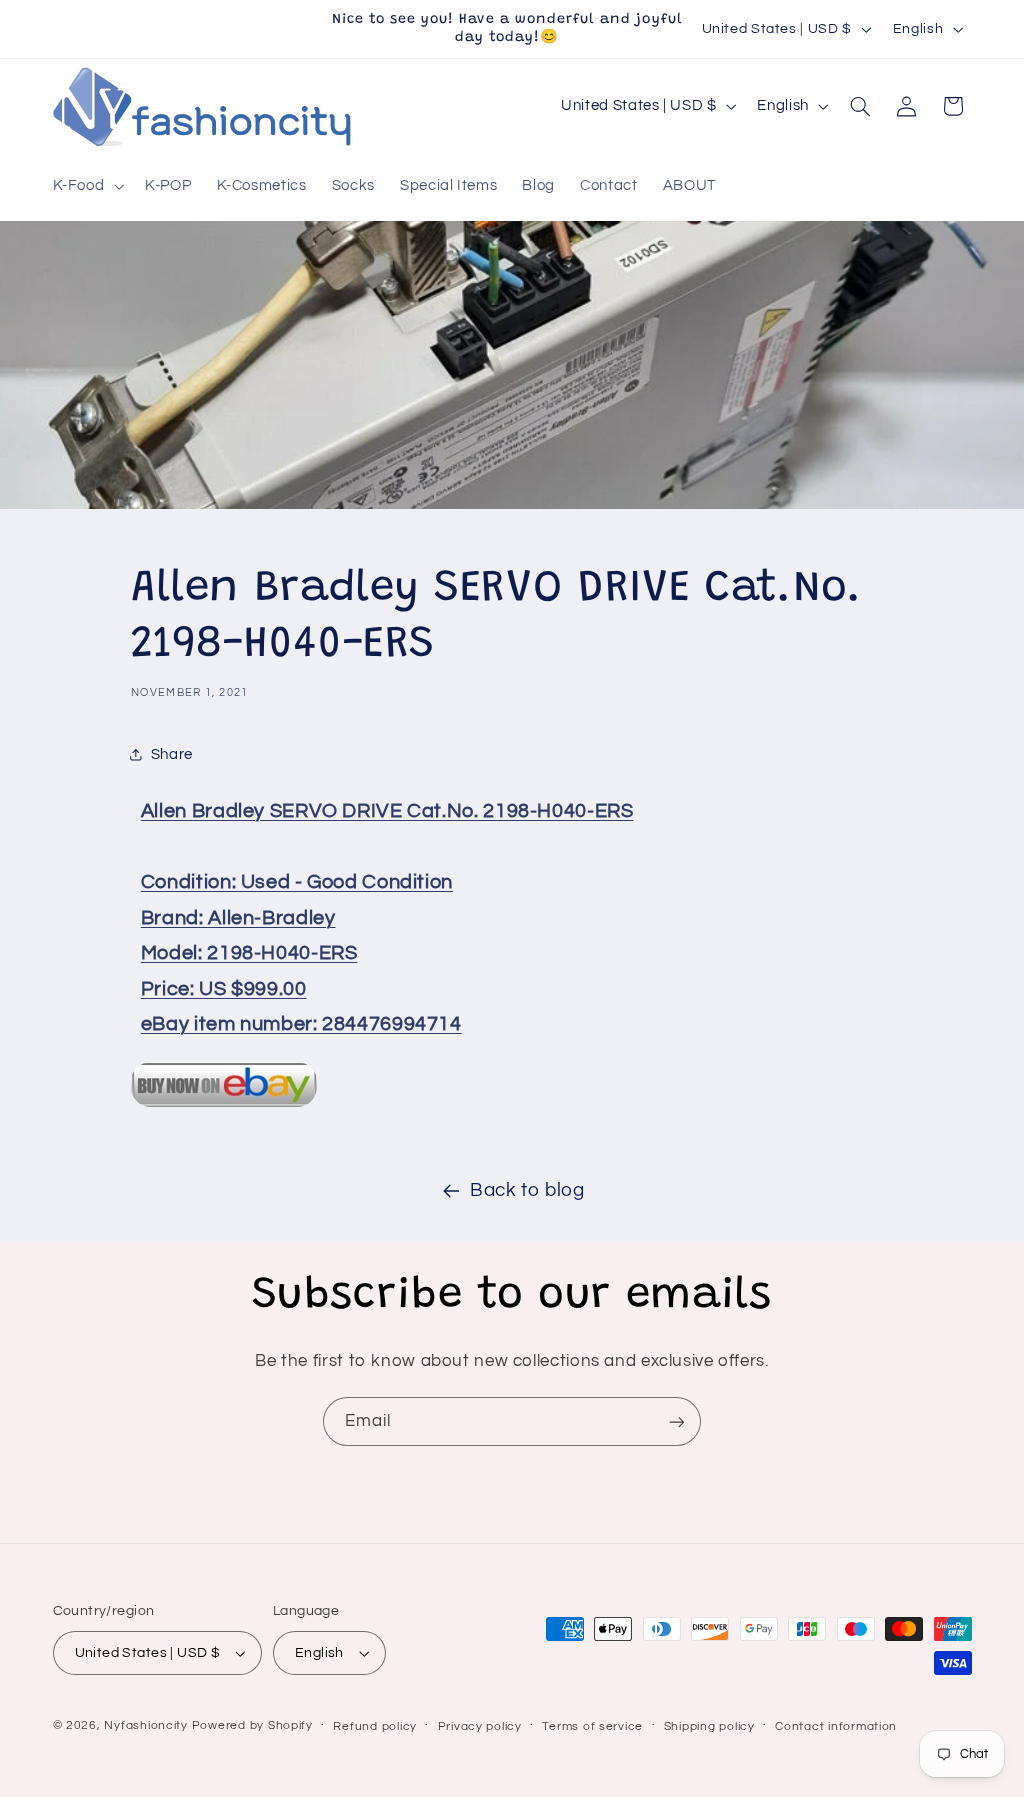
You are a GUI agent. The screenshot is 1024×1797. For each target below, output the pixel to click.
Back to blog (527, 1190)
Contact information (836, 1726)
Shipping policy (709, 1726)
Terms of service (592, 1726)
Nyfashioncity (146, 1725)
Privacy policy (480, 1726)
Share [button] (172, 754)
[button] (86, 186)
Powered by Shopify (252, 1725)
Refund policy (375, 1726)
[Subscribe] (677, 1421)
